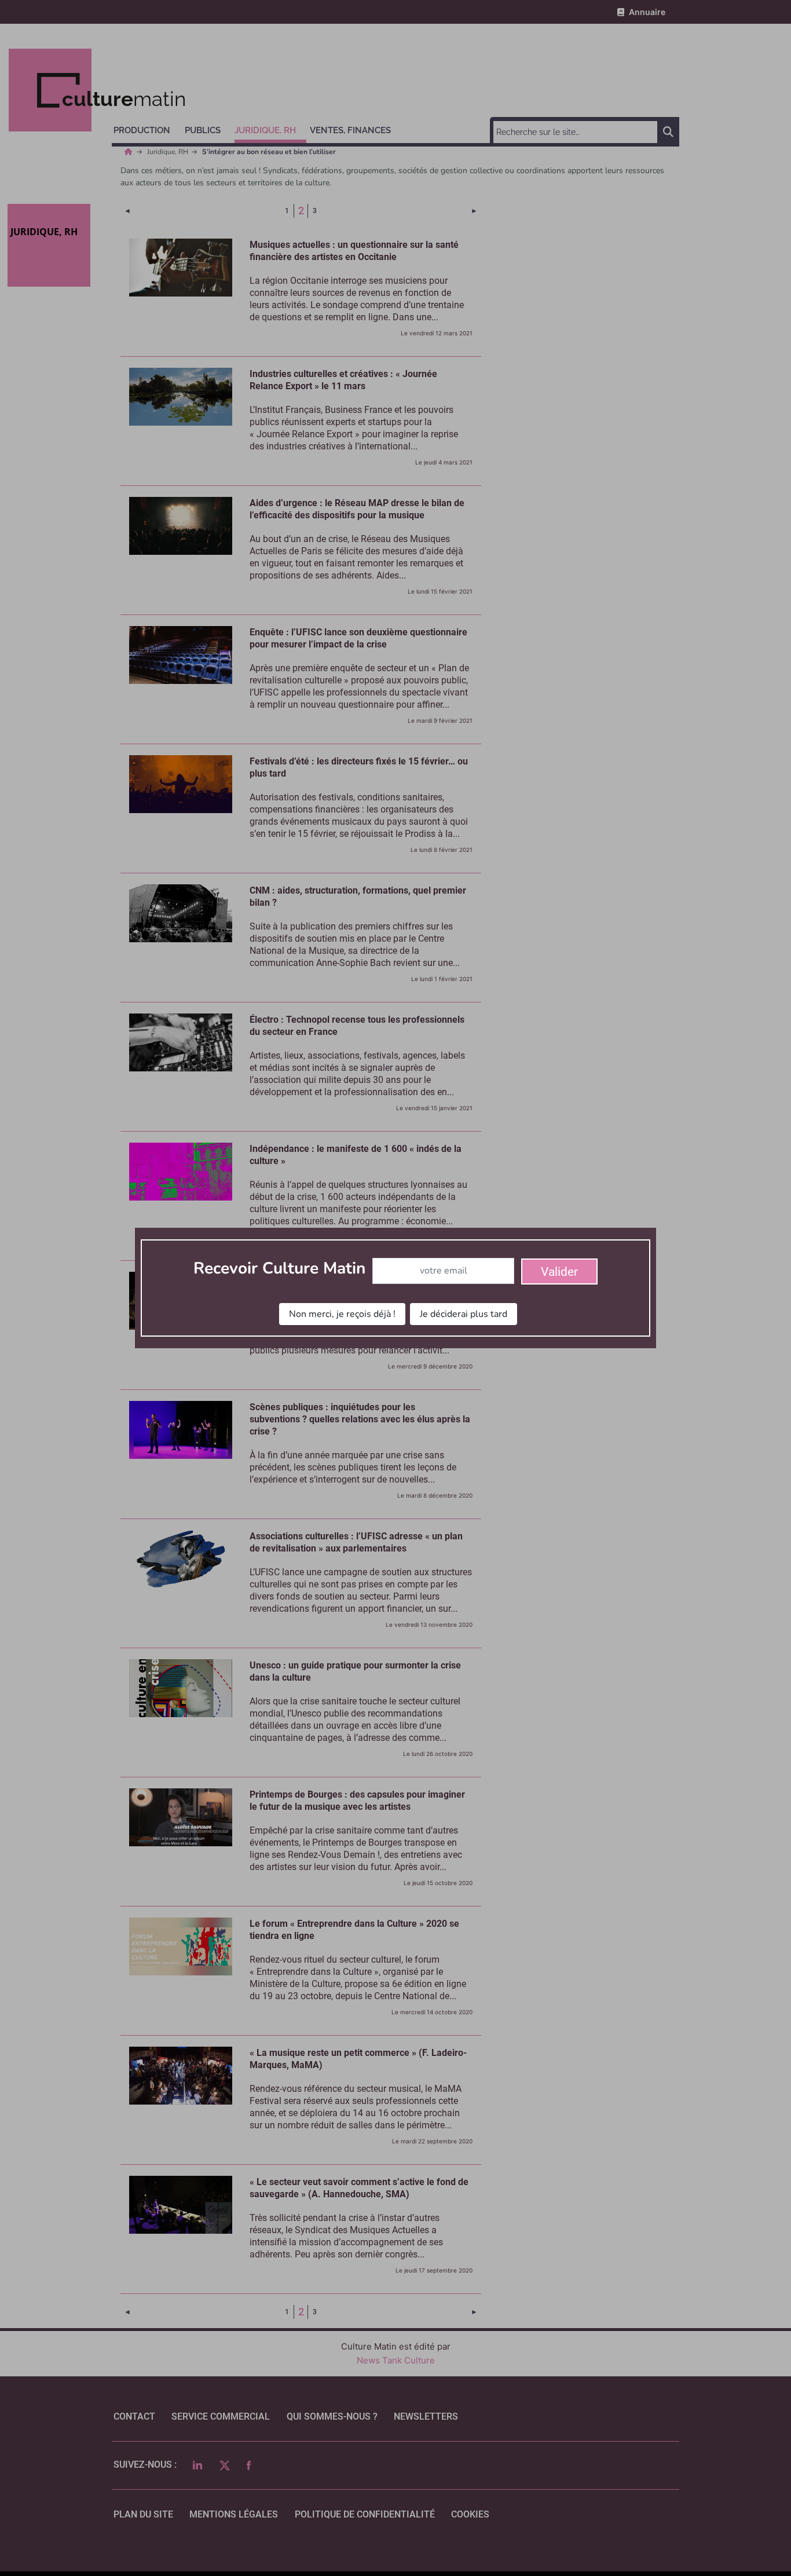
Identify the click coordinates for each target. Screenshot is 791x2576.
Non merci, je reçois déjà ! (342, 1314)
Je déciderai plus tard (464, 1314)
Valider (559, 1272)
